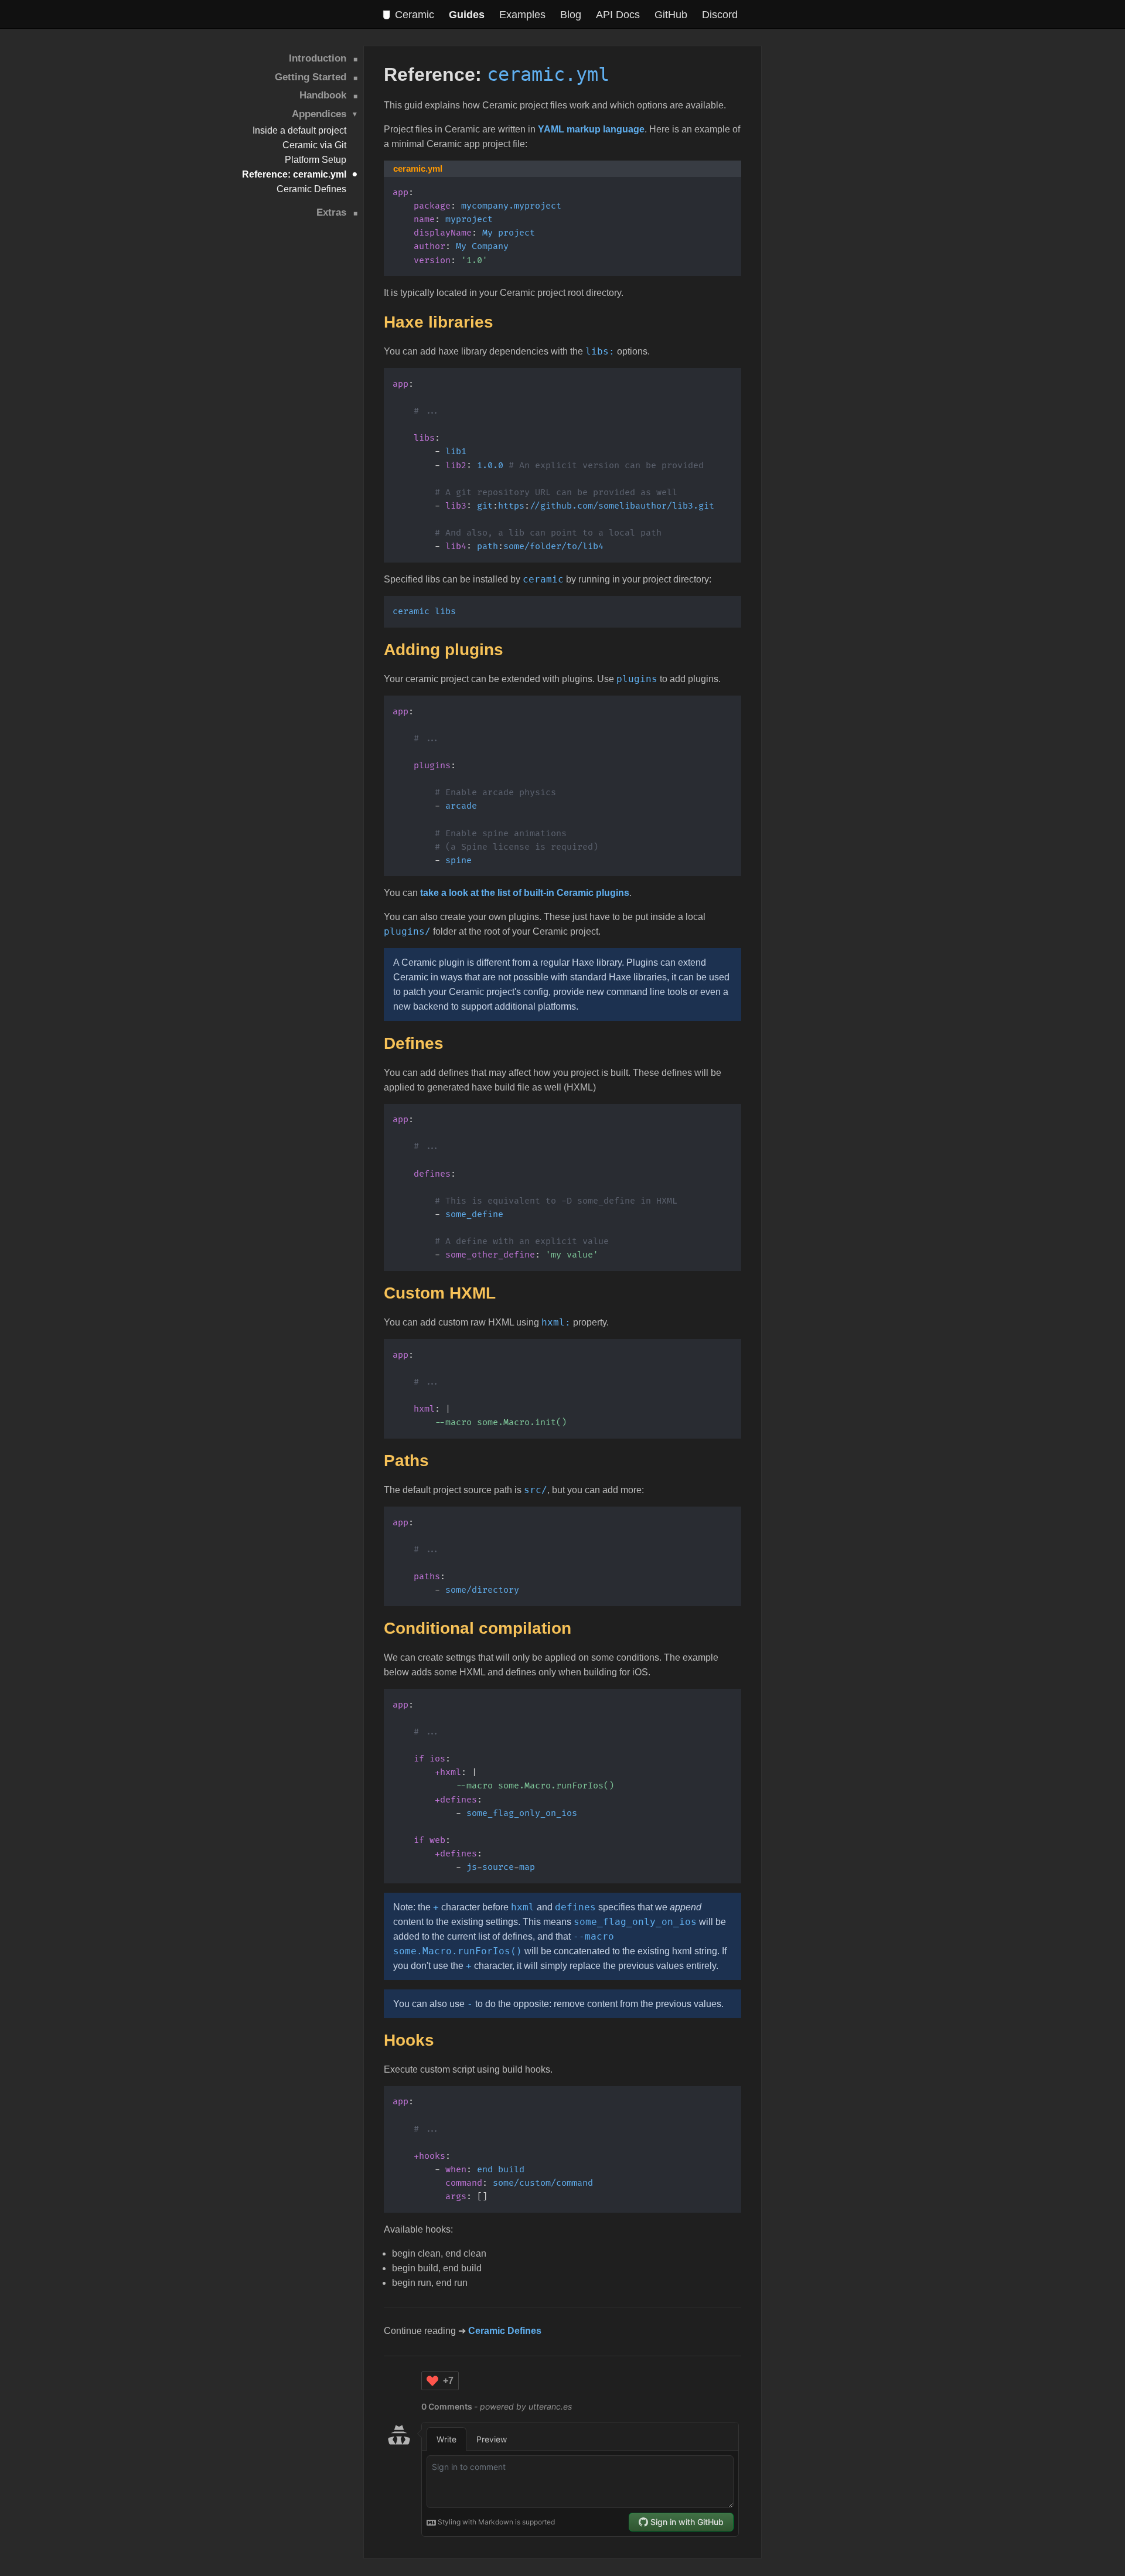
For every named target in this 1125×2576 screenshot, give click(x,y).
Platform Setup (316, 160)
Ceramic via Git (314, 145)
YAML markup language (591, 129)
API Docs (618, 15)
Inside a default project (299, 130)
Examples (522, 15)
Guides (467, 15)
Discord (720, 15)
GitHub (671, 15)
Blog (571, 15)
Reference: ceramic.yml (294, 174)
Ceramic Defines (311, 189)
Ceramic (415, 15)
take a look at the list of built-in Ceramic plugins (525, 893)
